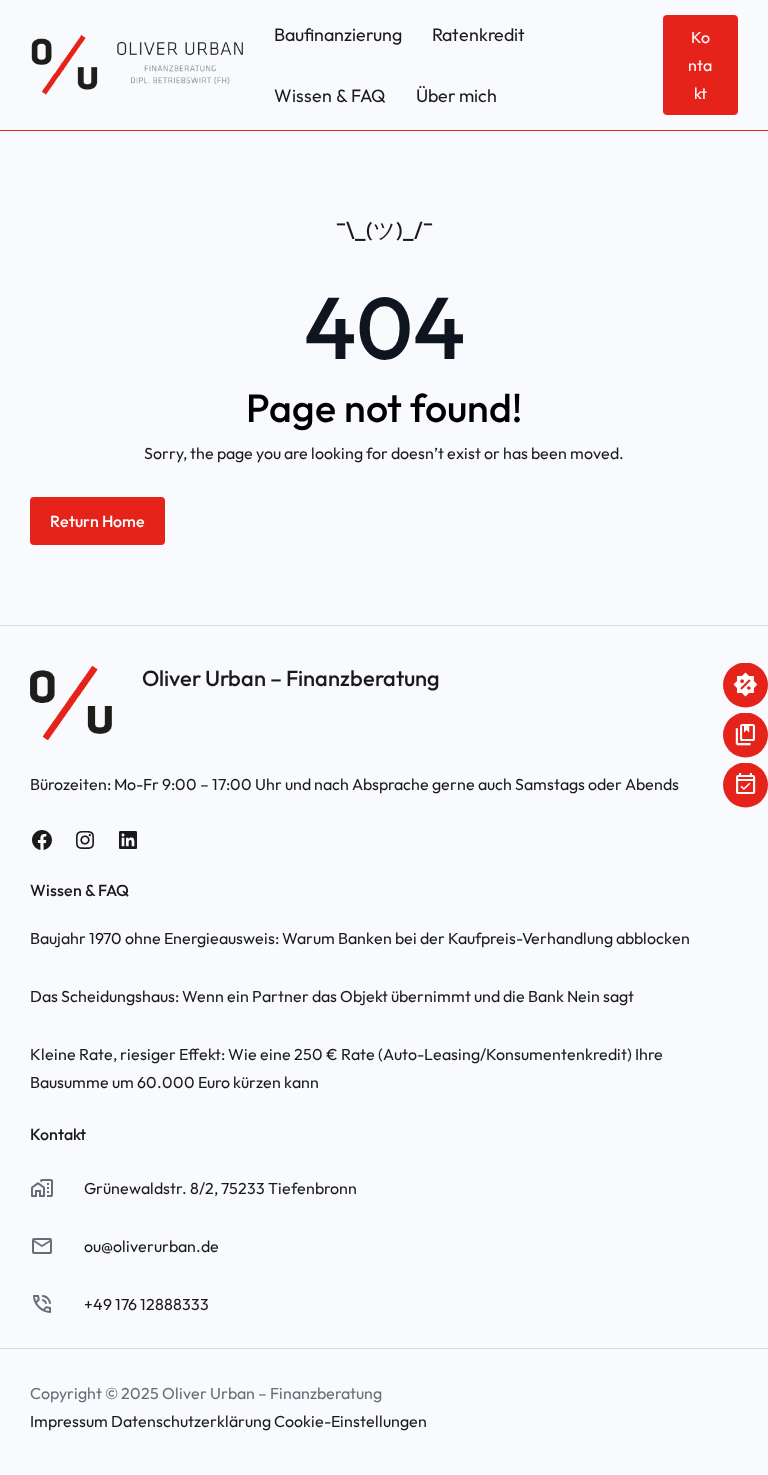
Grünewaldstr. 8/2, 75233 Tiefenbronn (220, 1188)
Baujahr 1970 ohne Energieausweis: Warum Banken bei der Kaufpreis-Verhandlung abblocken (360, 938)
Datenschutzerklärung (191, 1421)
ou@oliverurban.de (151, 1246)
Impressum (69, 1421)
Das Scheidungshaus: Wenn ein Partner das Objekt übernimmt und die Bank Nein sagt (332, 996)
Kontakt (700, 65)
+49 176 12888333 (146, 1304)
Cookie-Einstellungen (350, 1421)
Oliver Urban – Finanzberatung (291, 678)
